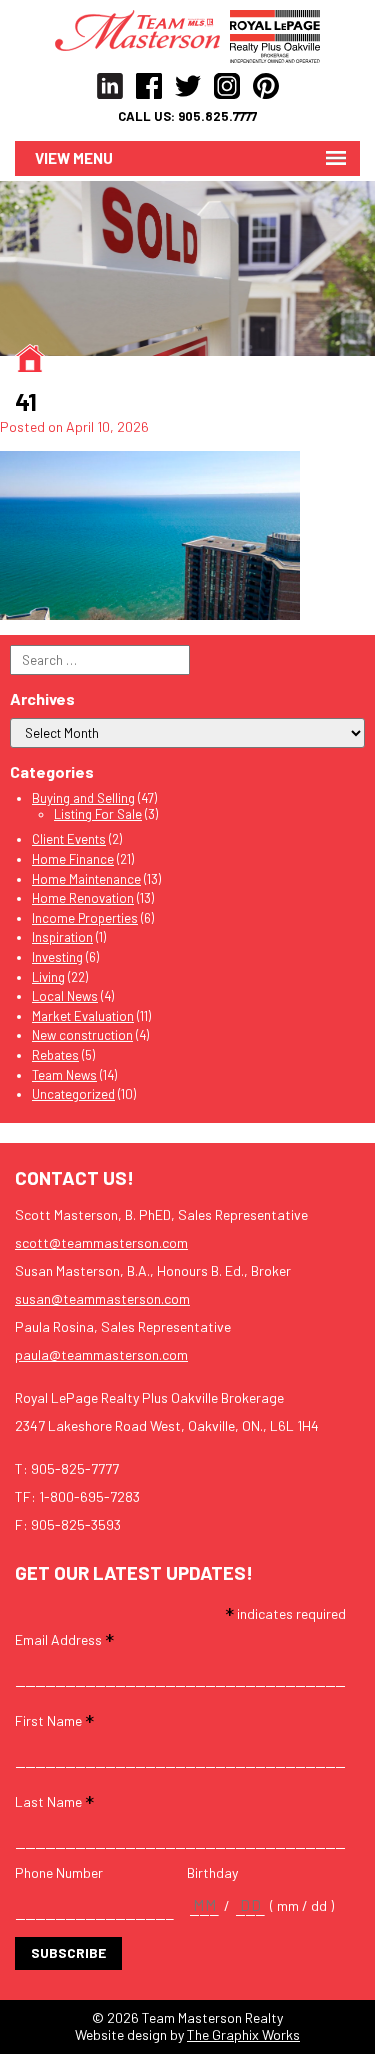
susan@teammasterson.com (102, 1298)
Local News (65, 996)
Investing (57, 957)
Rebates (55, 1055)
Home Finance (73, 859)
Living (48, 977)
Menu (93, 158)
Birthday (212, 1873)
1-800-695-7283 (89, 1496)
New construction (82, 1035)
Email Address (64, 1638)
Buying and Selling (83, 798)
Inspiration (62, 937)
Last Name (54, 1800)
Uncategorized (73, 1094)
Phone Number (59, 1873)
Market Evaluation (83, 1016)
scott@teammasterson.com (101, 1242)
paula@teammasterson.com (101, 1354)
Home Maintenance (86, 879)
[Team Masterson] (142, 29)
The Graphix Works (243, 2034)
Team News (64, 1075)
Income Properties (85, 918)
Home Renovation (83, 898)
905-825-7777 (75, 1468)
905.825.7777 (217, 116)
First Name (54, 1719)
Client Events (69, 839)
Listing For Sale (98, 814)
